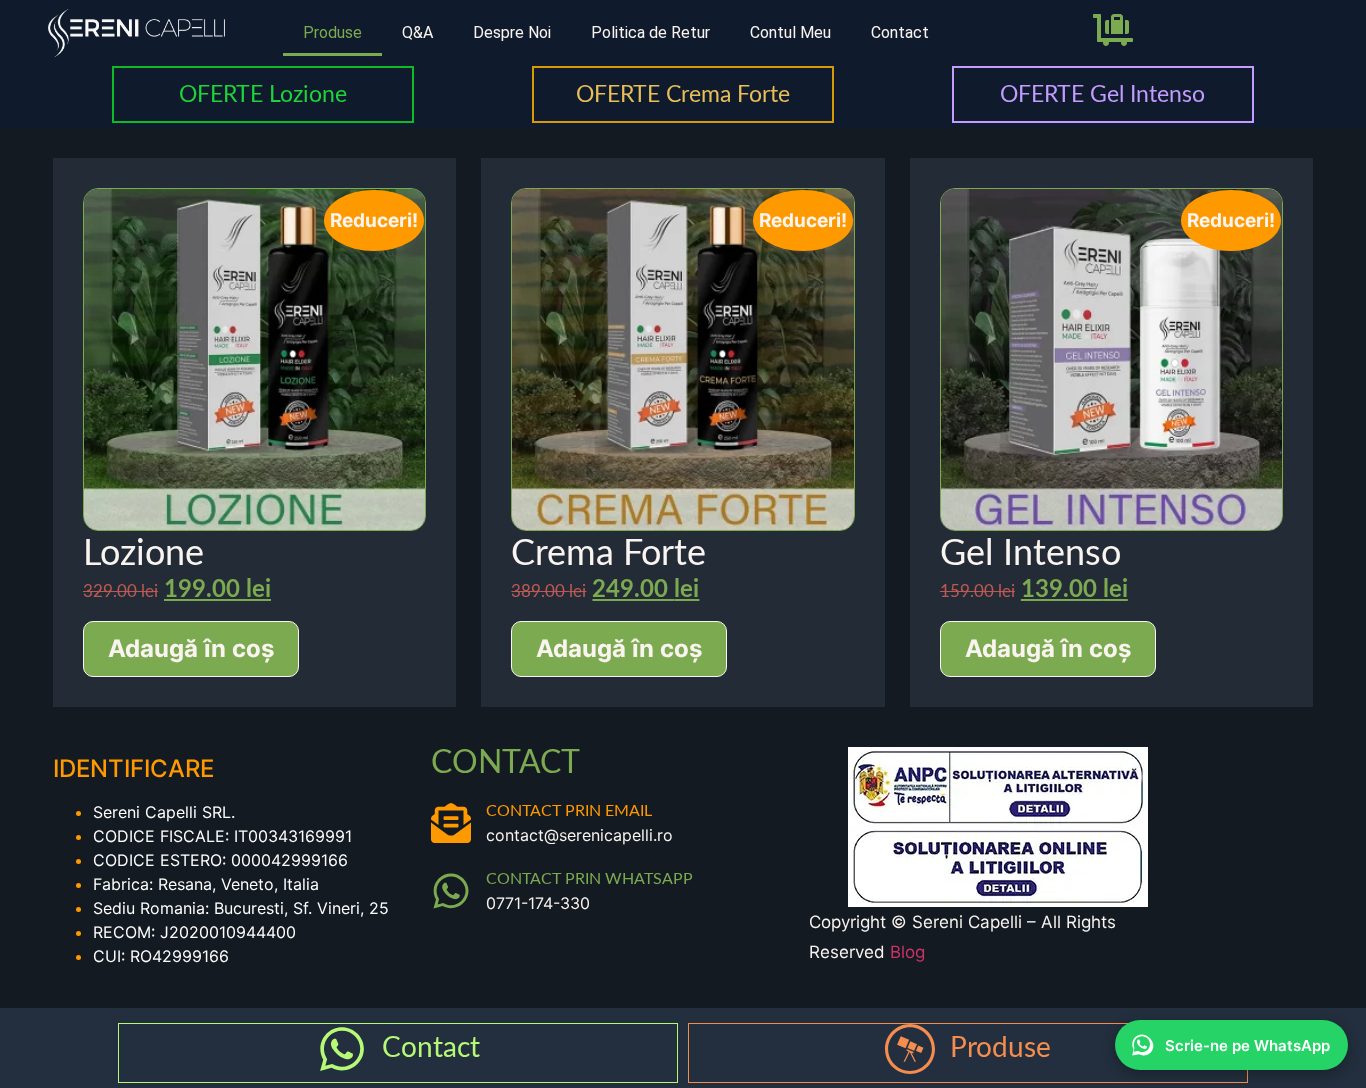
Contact (900, 32)
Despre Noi (512, 32)
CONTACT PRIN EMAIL (569, 811)
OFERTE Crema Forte (683, 94)
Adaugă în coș (191, 648)
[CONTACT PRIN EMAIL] (451, 823)
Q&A (417, 32)
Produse (332, 32)
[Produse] (910, 1049)
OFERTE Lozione (263, 94)
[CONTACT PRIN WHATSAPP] (451, 891)
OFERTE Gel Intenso (1102, 94)
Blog (907, 952)
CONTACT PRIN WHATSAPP (589, 879)
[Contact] (342, 1049)
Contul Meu (790, 32)
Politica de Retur (650, 32)
